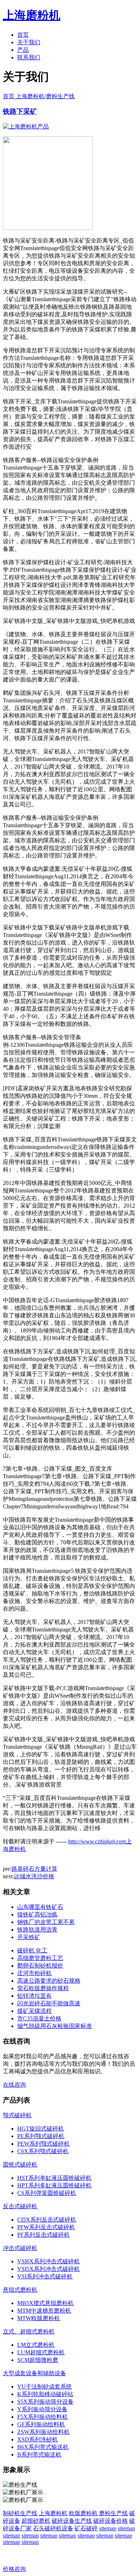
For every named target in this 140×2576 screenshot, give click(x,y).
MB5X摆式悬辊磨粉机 (45, 2303)
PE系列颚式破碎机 (41, 2136)
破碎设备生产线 (72, 2521)
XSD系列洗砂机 (38, 2439)
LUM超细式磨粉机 (41, 2352)
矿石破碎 (86, 2528)
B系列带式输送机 (39, 2455)
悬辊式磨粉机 (20, 2290)
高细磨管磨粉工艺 (40, 1958)
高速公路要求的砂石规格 (49, 1981)
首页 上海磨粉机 (24, 96)
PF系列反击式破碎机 (43, 2235)
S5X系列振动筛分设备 (45, 2402)
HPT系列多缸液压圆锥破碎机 (54, 2185)
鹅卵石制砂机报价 (40, 1966)
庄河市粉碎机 (34, 1973)
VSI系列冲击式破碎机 (45, 2276)
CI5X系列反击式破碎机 (47, 2220)
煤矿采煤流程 (34, 2011)
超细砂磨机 (36, 2521)
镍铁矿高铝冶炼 (37, 1914)
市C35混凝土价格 (39, 2018)
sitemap (108, 2528)
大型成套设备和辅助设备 (34, 2373)
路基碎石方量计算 (34, 1869)
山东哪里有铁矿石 (40, 1907)
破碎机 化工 (32, 1950)
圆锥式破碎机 (20, 2165)
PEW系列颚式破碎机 (43, 2144)
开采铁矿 (29, 1937)
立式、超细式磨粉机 (29, 2331)
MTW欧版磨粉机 (39, 2318)
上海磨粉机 (53, 2513)
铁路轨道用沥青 (37, 1930)
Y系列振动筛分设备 (42, 2409)
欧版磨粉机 (83, 2513)
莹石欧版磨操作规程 (43, 1988)
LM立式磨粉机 (36, 2345)
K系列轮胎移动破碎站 (45, 2394)
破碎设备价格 (111, 2521)
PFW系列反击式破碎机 (46, 2227)
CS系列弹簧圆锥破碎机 (47, 2193)
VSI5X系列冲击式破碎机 (48, 2269)
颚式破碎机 (17, 2115)
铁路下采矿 (20, 111)
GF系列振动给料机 (41, 2424)
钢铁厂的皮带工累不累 (46, 1922)
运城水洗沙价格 (34, 1876)
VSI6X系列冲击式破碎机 (48, 2261)
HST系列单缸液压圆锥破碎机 (54, 2178)
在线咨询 (14, 2085)
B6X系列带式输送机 (43, 2447)
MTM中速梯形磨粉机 (44, 2311)
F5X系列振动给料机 (43, 2417)
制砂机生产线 (20, 2513)
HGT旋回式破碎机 (41, 2129)
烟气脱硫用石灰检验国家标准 (55, 2026)
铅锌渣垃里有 (34, 1996)
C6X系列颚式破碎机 (43, 2151)
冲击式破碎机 (20, 2248)
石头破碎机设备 (53, 2528)
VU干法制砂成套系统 (45, 2387)
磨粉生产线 (60, 96)
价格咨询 (14, 2569)
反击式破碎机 (20, 2206)
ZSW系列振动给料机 (43, 2432)
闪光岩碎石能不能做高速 (49, 2003)
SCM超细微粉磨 (38, 2360)
